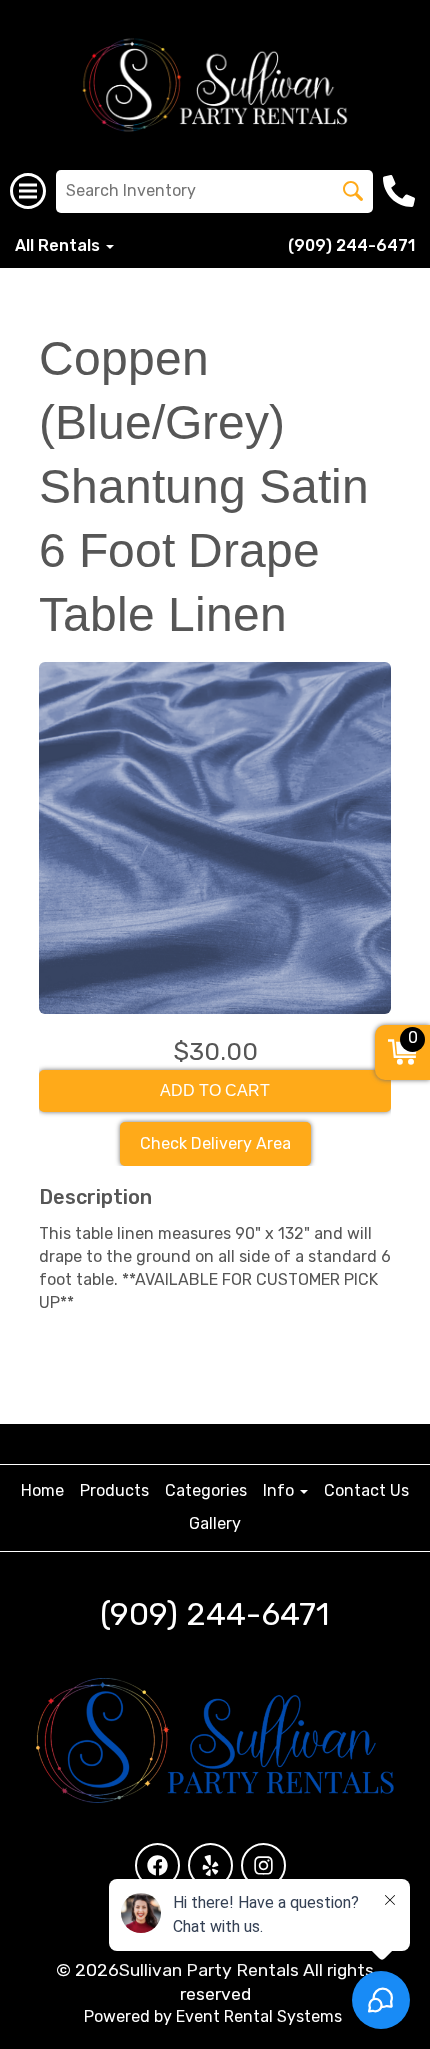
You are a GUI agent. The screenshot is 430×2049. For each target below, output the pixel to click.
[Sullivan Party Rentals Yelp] (210, 1865)
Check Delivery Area (215, 1143)
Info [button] (280, 1490)
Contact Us (366, 1490)
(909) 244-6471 (351, 245)
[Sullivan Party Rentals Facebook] (157, 1865)
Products (114, 1490)
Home (42, 1490)
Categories (206, 1490)
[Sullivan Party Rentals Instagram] (263, 1865)
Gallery (215, 1523)
